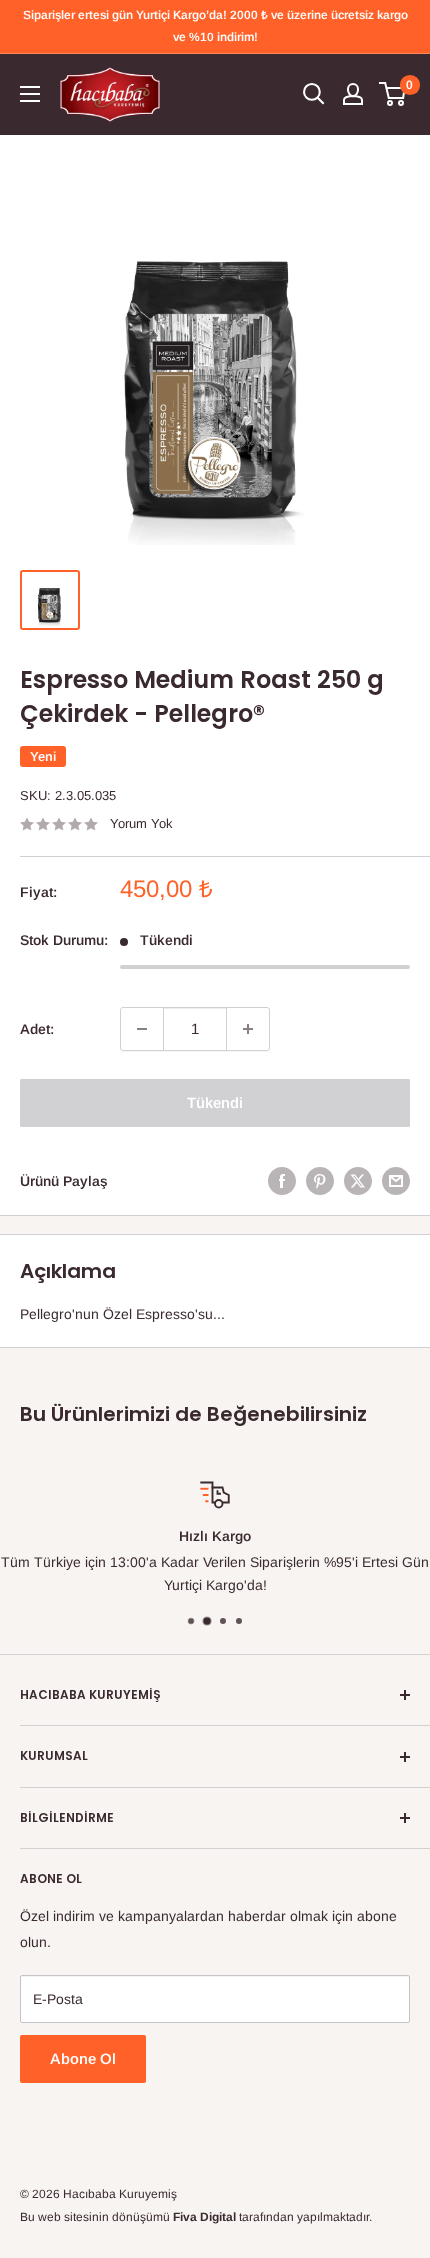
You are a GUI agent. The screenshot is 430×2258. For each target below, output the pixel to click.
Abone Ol (83, 2058)
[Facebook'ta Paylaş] (282, 1181)
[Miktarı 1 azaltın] (142, 1029)
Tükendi (215, 1102)
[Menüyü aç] (30, 94)
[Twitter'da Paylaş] (358, 1181)
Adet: (37, 1029)
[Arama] (314, 94)
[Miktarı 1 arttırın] (248, 1029)
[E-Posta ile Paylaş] (396, 1181)
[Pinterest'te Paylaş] (320, 1181)
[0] (393, 94)
